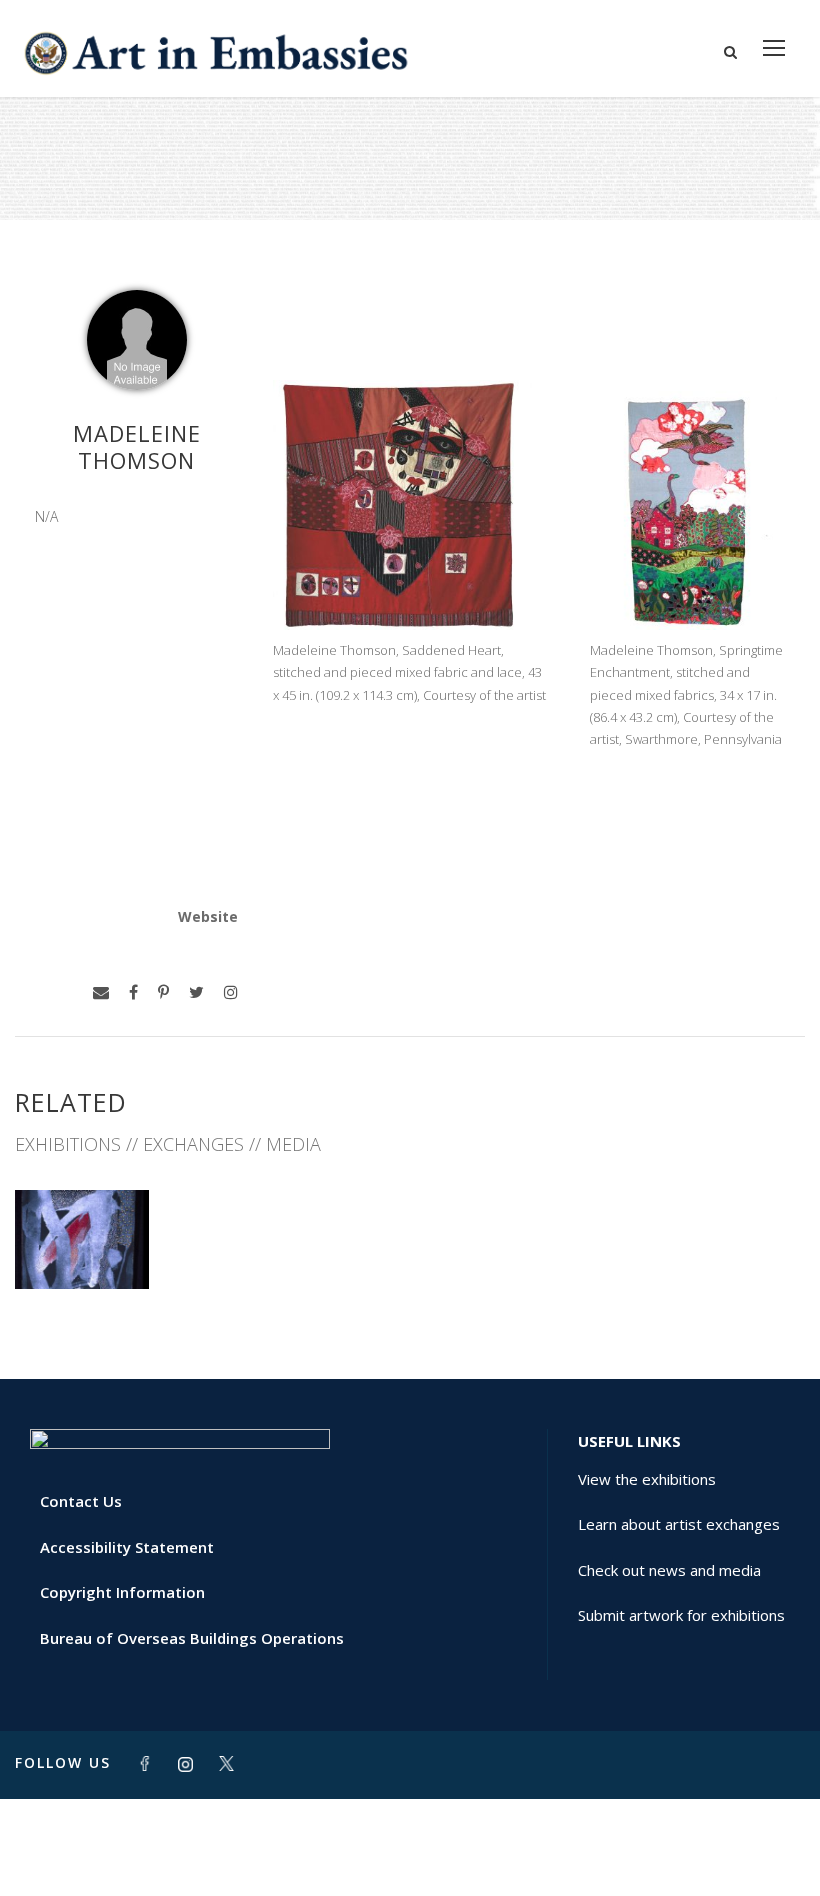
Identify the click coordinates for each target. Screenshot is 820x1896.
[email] (101, 992)
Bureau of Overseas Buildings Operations (192, 1638)
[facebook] (133, 992)
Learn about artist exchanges (679, 1524)
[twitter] (196, 992)
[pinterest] (163, 992)
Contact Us (81, 1501)
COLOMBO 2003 (82, 1244)
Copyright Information (122, 1592)
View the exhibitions (647, 1479)
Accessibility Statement (127, 1547)
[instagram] (231, 992)
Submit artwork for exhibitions (681, 1615)
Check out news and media (669, 1570)
